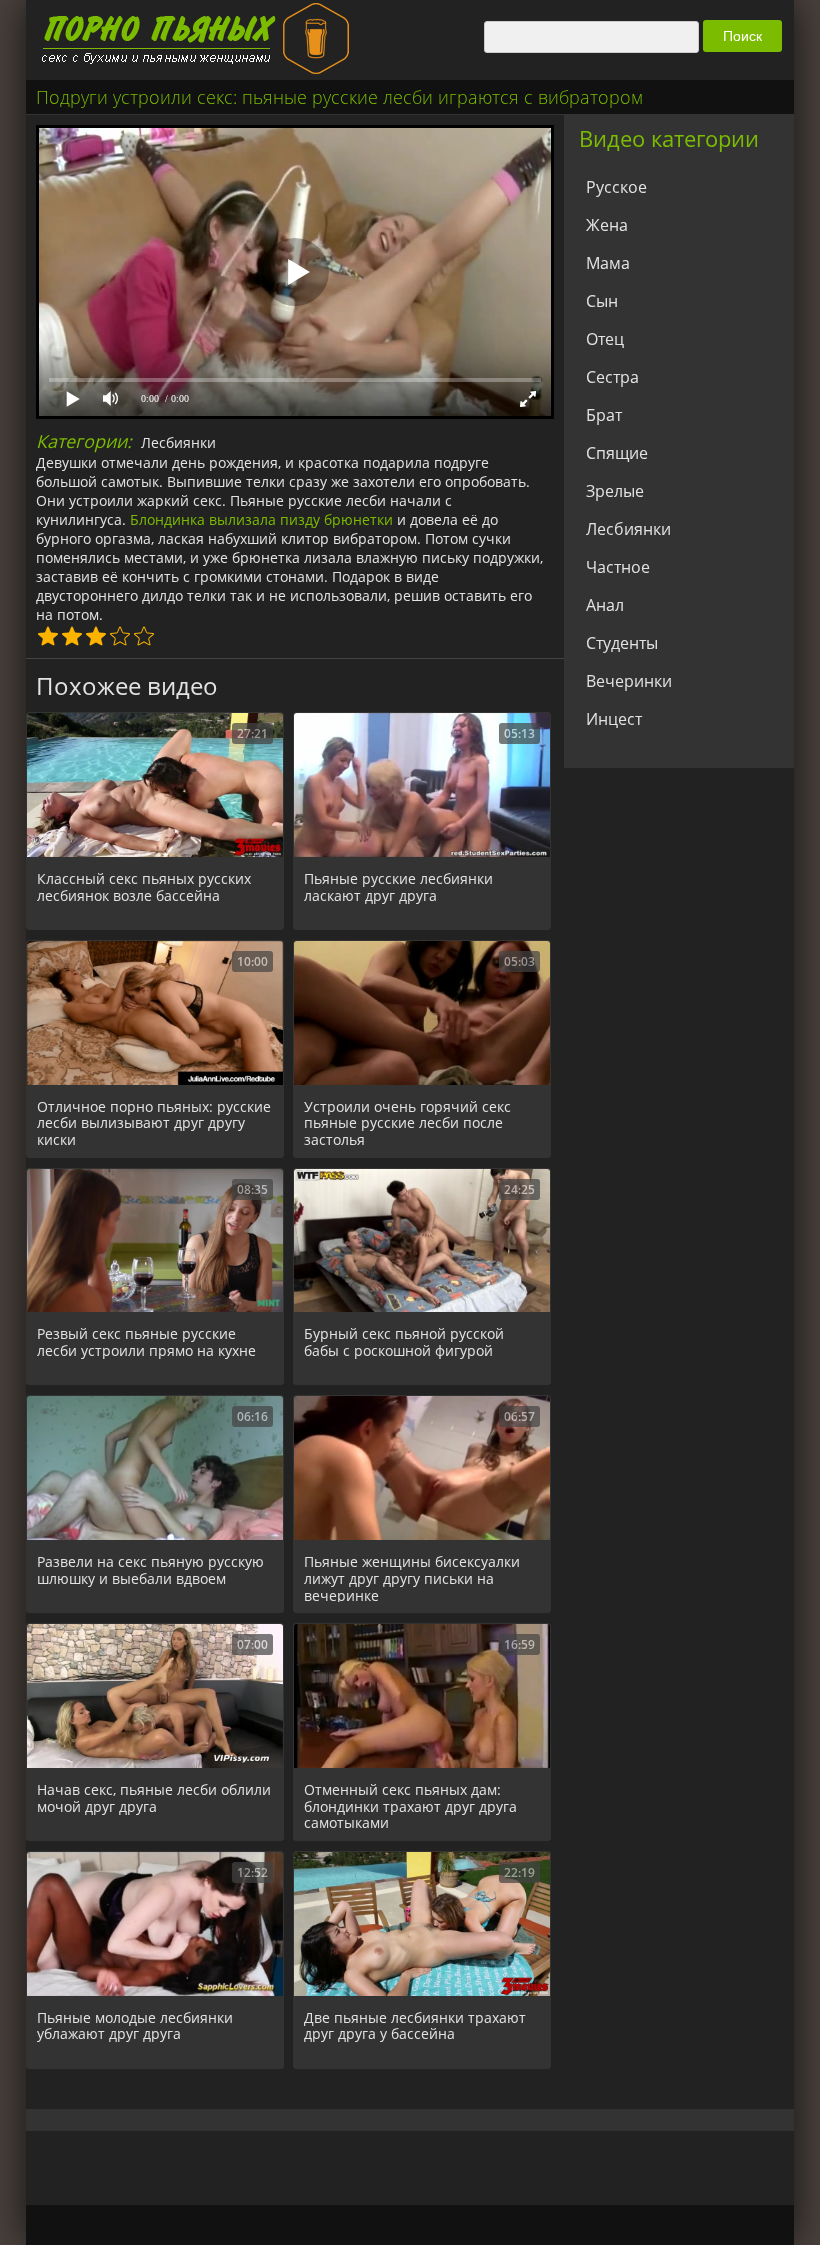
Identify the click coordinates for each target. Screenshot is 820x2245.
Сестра (612, 377)
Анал (605, 605)
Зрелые (615, 491)
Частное (618, 567)
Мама (608, 263)
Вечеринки (629, 681)
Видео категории (669, 138)
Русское (616, 187)
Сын (602, 301)
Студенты (622, 643)
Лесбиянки (178, 442)
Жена (607, 225)
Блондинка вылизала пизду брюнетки (261, 519)
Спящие (617, 453)
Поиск (742, 36)
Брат (604, 415)
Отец (605, 339)
